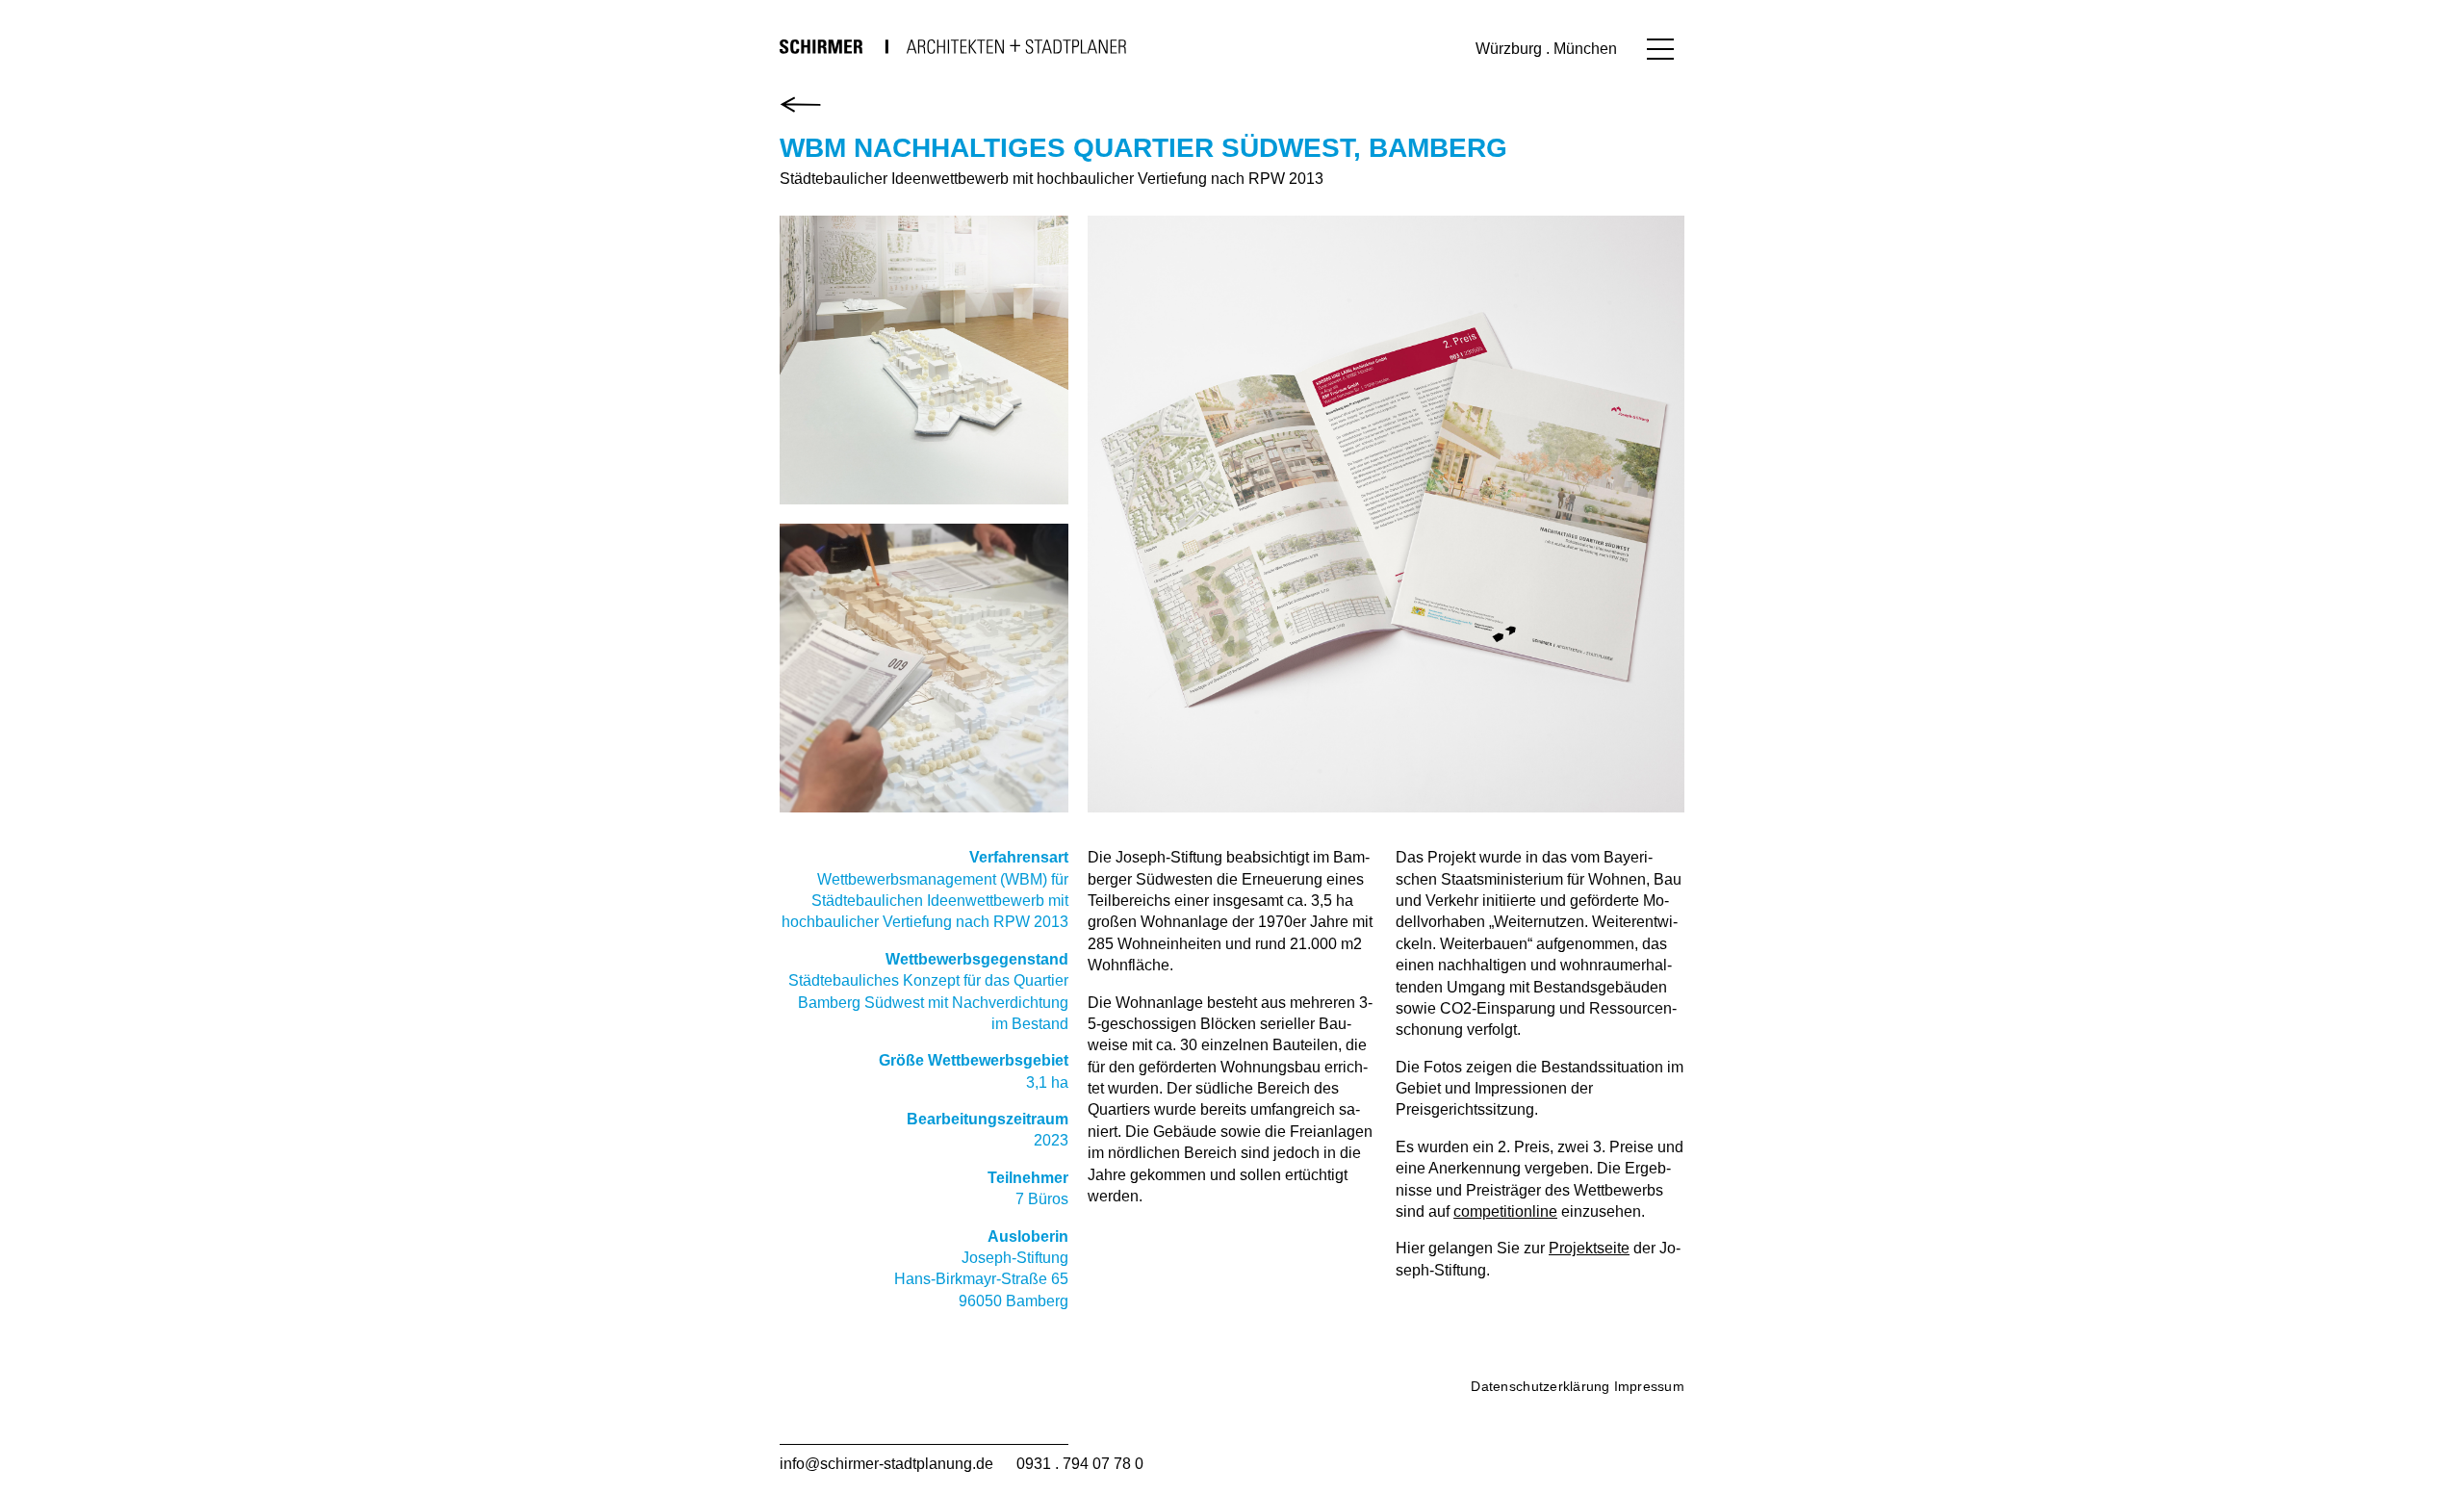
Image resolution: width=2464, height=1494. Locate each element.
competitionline (1505, 1211)
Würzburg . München (1546, 49)
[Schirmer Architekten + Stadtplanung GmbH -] (953, 46)
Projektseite (1589, 1248)
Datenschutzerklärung (1540, 1386)
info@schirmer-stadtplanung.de (886, 1464)
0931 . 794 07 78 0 (1080, 1464)
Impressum (1649, 1386)
